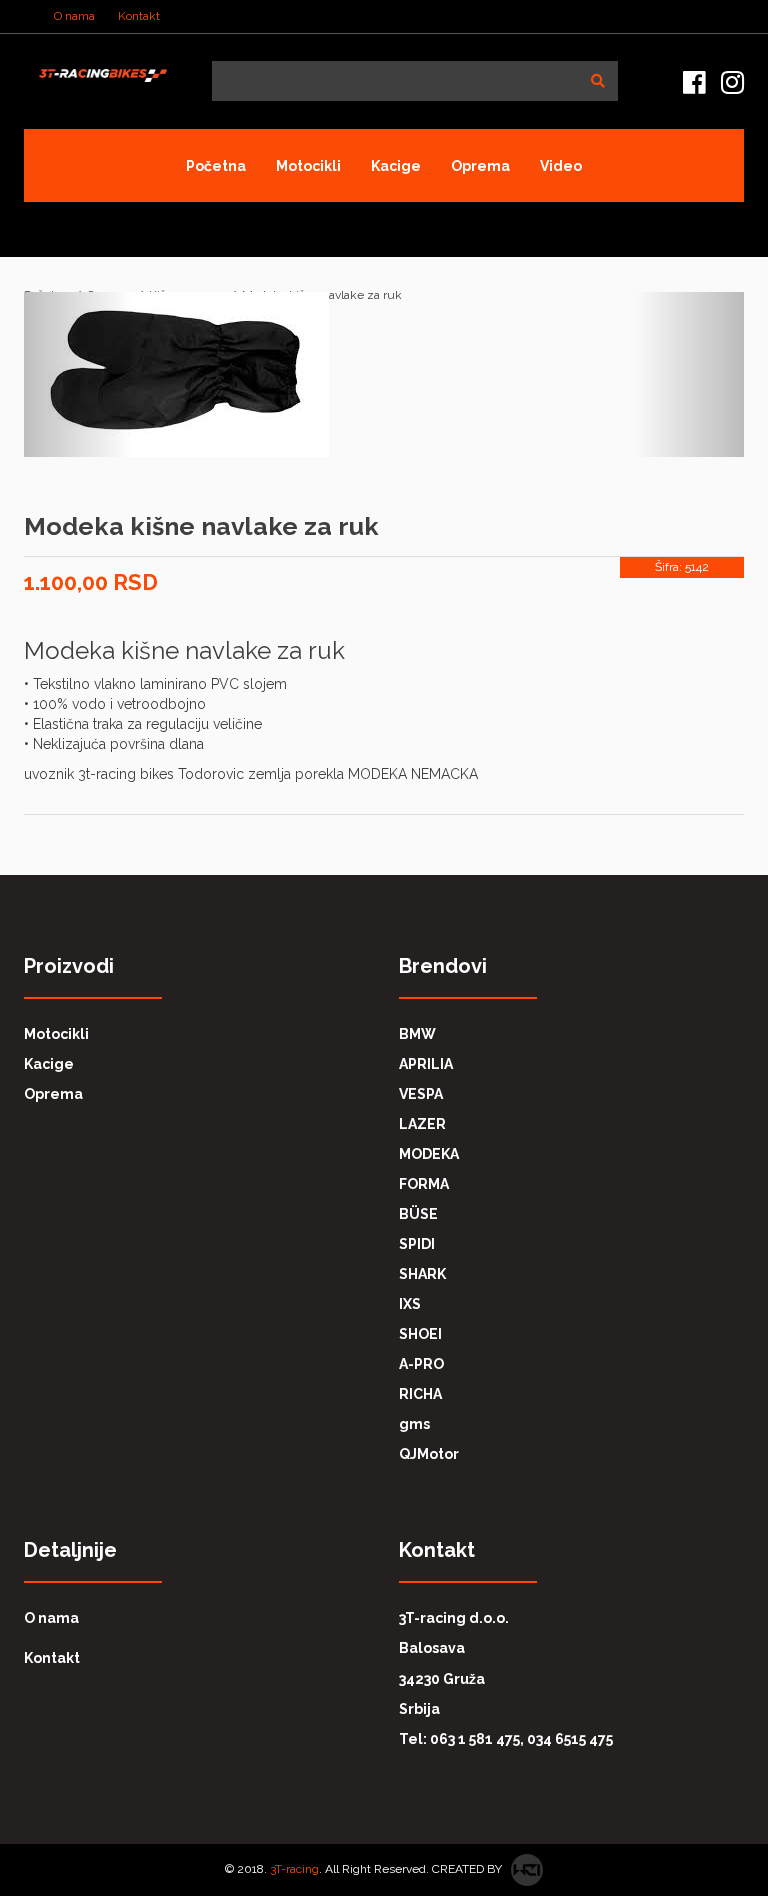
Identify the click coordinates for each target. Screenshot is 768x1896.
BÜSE (418, 1214)
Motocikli (308, 166)
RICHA (420, 1394)
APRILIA (426, 1064)
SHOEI (420, 1334)
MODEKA (429, 1154)
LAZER (422, 1124)
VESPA (421, 1094)
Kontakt (139, 16)
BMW (417, 1034)
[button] (384, 374)
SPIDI (417, 1244)
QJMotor (429, 1454)
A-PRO (421, 1364)
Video (561, 166)
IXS (410, 1304)
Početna (216, 166)
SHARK (422, 1274)
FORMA (424, 1184)
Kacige (396, 166)
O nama (74, 16)
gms (414, 1424)
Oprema (480, 166)
